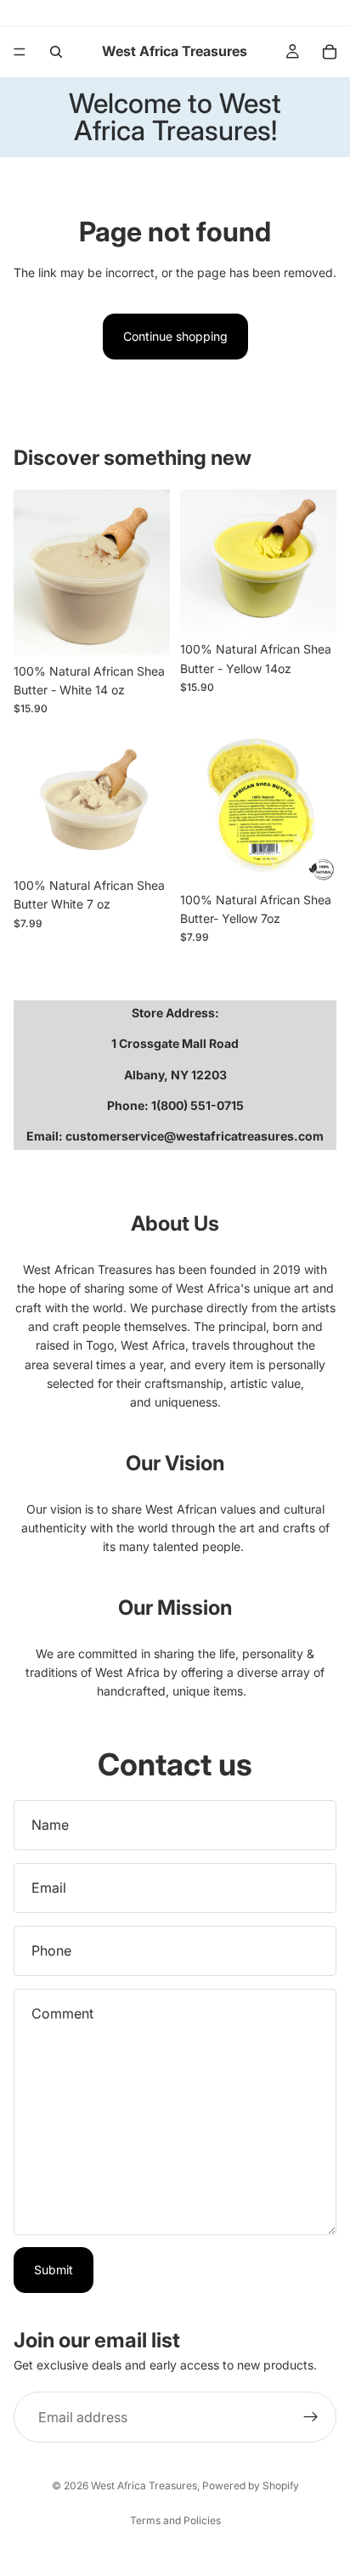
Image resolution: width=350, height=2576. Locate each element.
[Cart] (330, 52)
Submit (54, 2270)
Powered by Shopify (251, 2485)
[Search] (56, 52)
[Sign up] (311, 2417)
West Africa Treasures (144, 2485)
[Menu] (20, 52)
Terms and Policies (175, 2520)
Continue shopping (175, 336)
